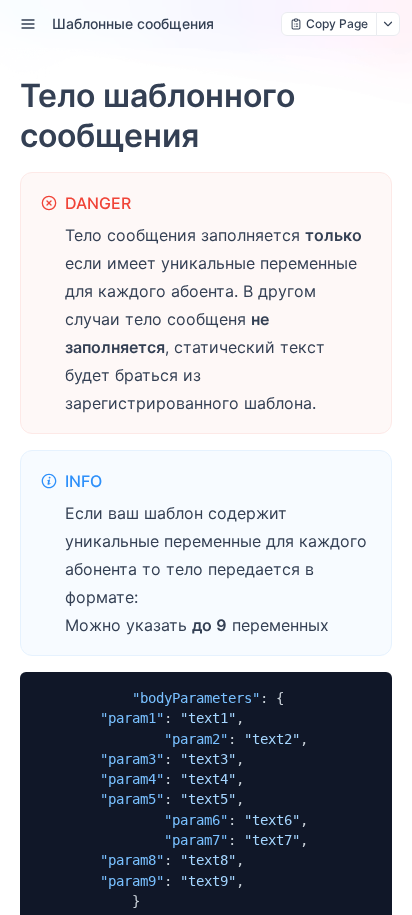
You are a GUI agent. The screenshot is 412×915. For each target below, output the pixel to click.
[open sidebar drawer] (28, 24)
